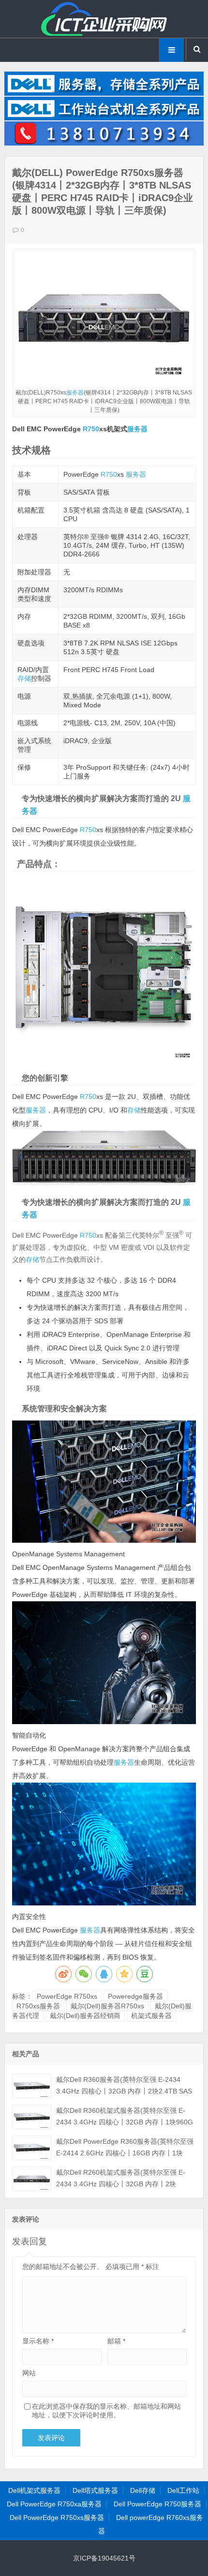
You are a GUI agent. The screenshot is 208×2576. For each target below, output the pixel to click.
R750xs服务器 (38, 2006)
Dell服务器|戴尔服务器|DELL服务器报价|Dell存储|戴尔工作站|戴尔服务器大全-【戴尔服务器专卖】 (104, 19)
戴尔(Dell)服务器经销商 (85, 2016)
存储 (24, 678)
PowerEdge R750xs (67, 1996)
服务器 (75, 393)
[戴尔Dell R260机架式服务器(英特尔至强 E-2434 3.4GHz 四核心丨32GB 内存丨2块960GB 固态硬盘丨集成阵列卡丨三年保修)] (32, 2179)
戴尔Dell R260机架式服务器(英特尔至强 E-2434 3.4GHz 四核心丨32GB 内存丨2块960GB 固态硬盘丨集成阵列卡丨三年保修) (121, 2184)
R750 (91, 429)
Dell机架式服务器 (34, 2490)
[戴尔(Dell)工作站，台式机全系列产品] (104, 118)
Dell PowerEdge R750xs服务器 (57, 2517)
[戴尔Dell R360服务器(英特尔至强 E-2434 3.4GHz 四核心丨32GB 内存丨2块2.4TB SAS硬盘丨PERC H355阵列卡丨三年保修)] (32, 2086)
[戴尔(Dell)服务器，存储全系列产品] (104, 93)
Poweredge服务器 (135, 1996)
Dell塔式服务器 (95, 2490)
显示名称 (38, 2341)
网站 (29, 2373)
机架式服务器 (151, 2016)
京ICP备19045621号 (104, 2558)
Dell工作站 (183, 2490)
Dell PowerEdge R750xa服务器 (54, 2504)
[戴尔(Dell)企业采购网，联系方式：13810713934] (104, 143)
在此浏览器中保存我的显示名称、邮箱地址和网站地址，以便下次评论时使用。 (106, 2411)
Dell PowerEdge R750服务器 (157, 2504)
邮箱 (116, 2341)
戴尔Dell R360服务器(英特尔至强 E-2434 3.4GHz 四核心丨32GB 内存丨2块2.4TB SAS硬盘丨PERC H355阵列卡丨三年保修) (124, 2091)
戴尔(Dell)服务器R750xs (107, 2006)
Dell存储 (143, 2490)
